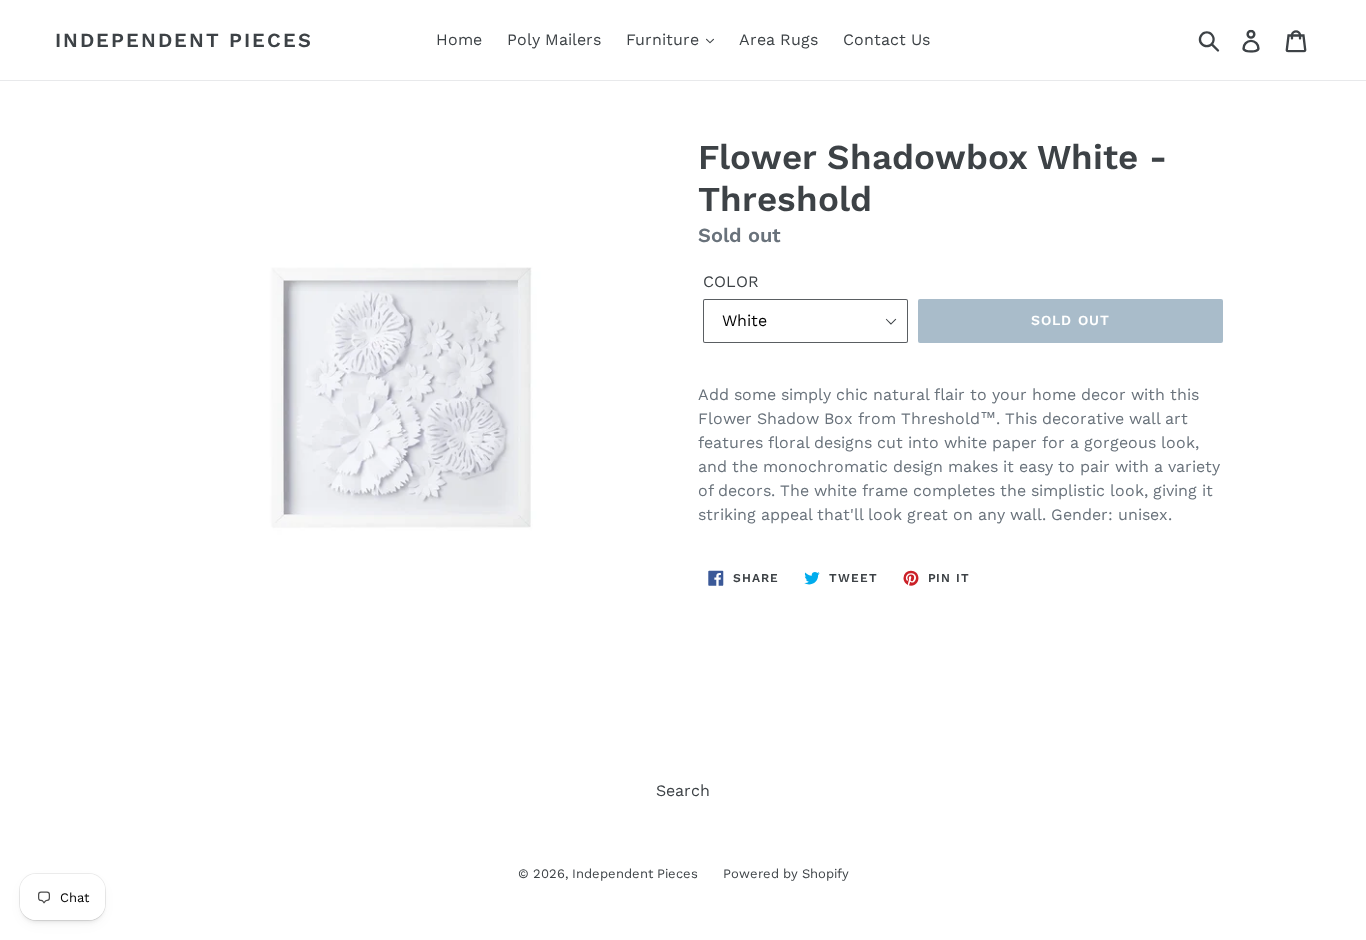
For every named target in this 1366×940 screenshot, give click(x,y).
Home (459, 39)
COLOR (731, 281)
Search (683, 790)
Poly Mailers (554, 39)
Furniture (665, 39)
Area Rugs (778, 39)
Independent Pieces (184, 40)
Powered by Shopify (786, 873)
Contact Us (886, 39)
